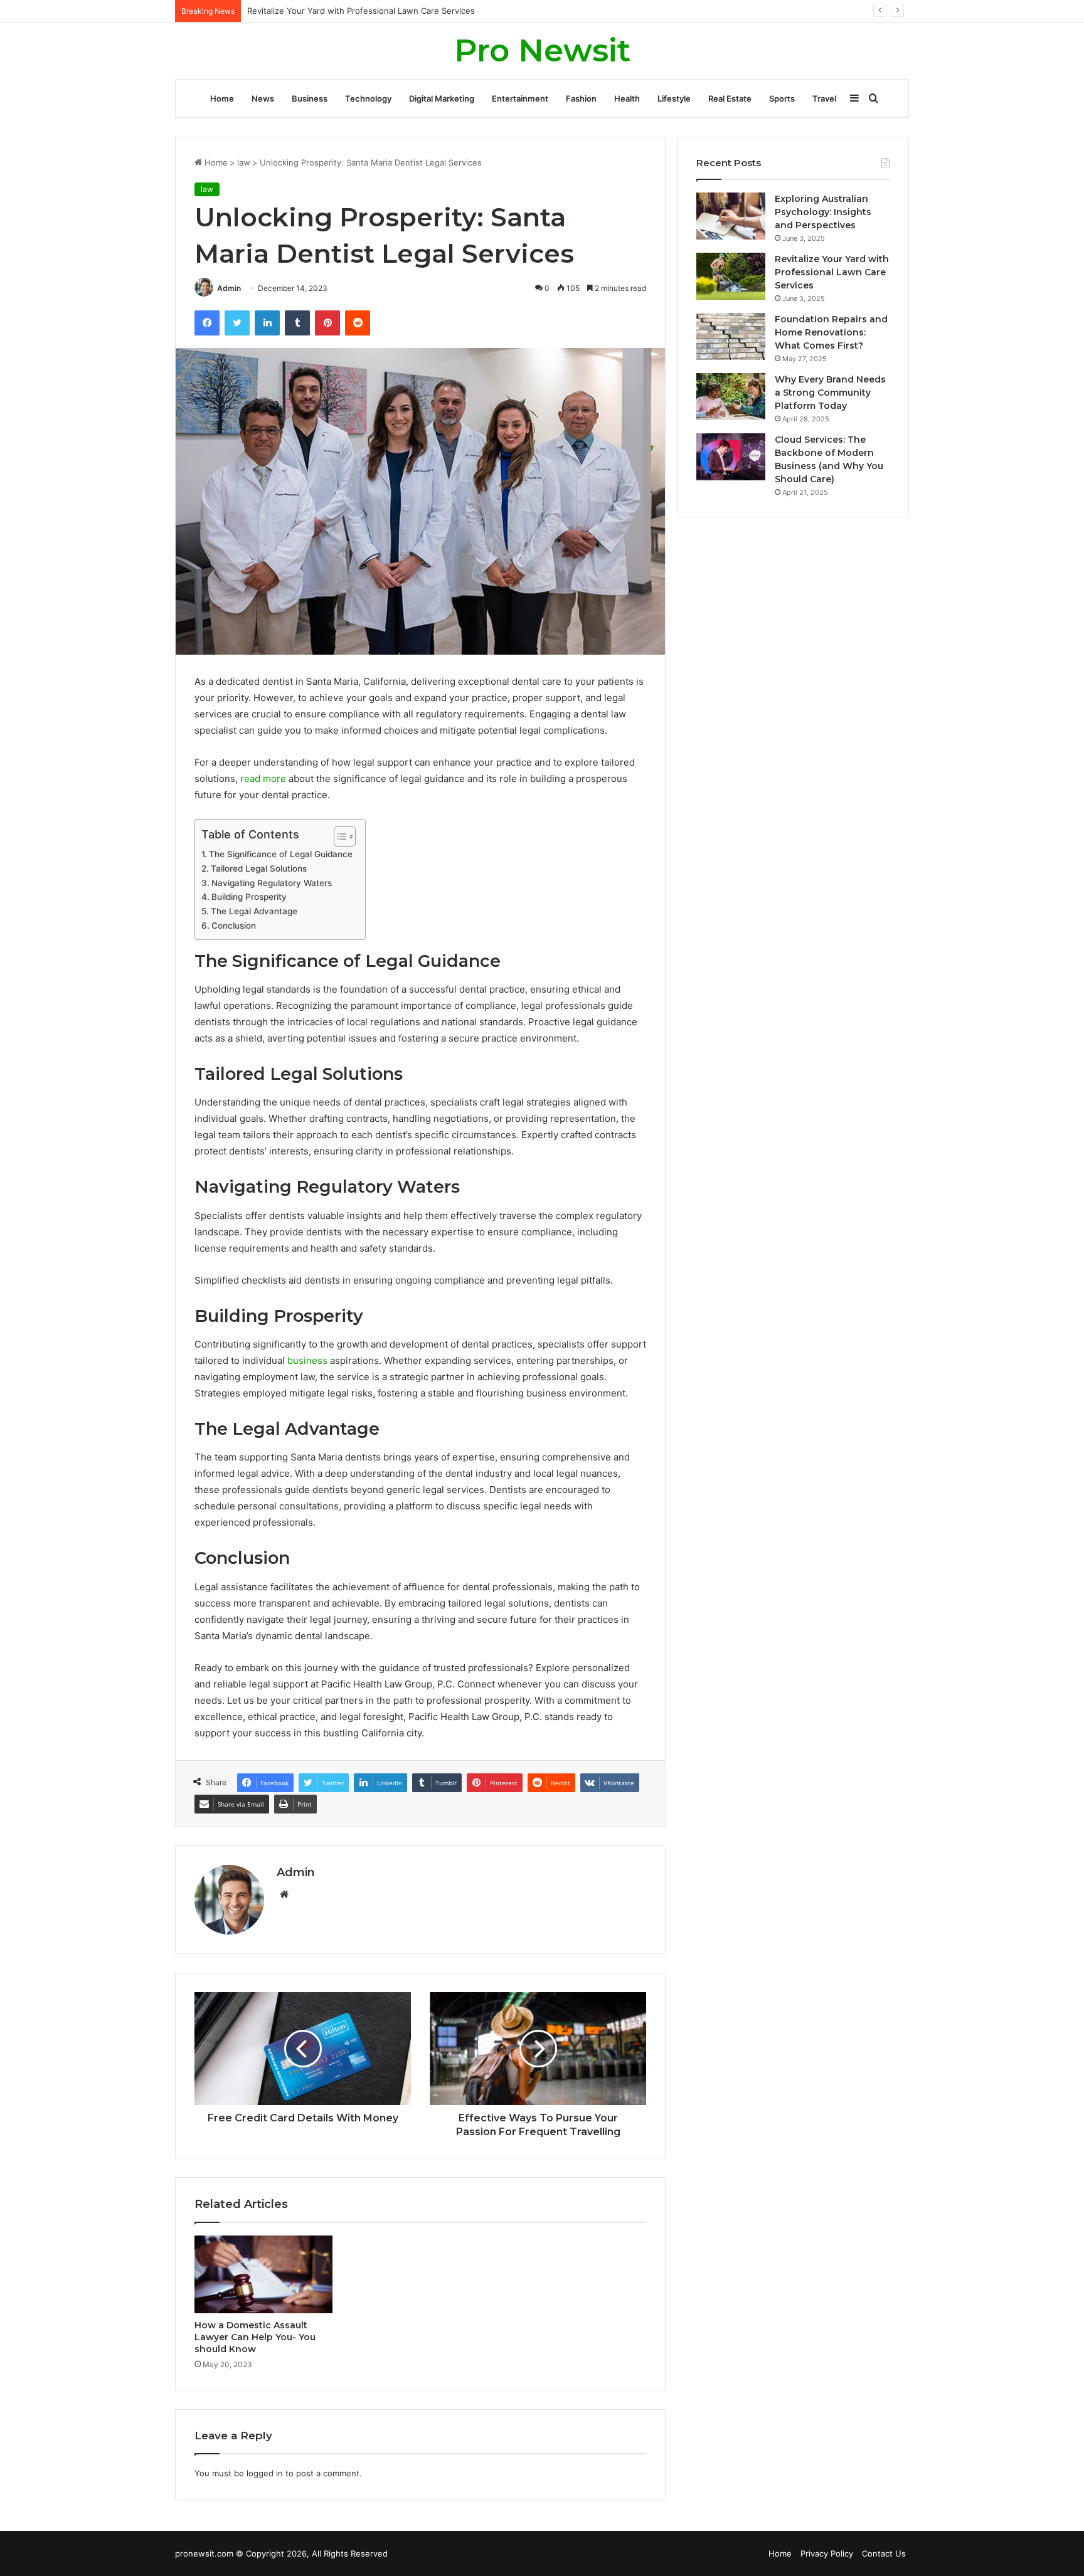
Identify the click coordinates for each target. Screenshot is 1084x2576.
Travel (824, 98)
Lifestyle (674, 98)
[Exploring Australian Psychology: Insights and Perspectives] (731, 216)
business (307, 1360)
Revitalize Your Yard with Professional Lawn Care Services (832, 272)
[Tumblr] (297, 323)
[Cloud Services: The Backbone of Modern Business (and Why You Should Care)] (731, 457)
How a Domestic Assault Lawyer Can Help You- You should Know (255, 2337)
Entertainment (520, 98)
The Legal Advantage (254, 911)
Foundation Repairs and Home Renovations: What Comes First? (371, 11)
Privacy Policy (827, 2553)
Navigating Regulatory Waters (272, 883)
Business (310, 98)
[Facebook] (207, 323)
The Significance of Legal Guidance (281, 854)
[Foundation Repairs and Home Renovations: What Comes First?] (731, 336)
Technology (368, 98)
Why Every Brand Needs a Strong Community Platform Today (830, 393)
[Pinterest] (327, 323)
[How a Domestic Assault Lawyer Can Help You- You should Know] (263, 2274)
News (263, 98)
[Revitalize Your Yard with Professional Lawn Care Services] (731, 276)
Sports (782, 98)
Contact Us (884, 2553)
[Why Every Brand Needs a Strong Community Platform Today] (731, 397)
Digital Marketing (442, 98)
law (244, 162)
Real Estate (730, 98)
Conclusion (234, 926)
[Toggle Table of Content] (338, 837)
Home (222, 98)
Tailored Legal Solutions (259, 868)
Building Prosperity (249, 897)
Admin (229, 288)
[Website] (284, 1894)
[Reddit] (358, 323)
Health (627, 98)
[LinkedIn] (267, 323)
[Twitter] (237, 323)
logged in (265, 2473)
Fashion (581, 98)
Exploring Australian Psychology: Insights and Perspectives (823, 212)
